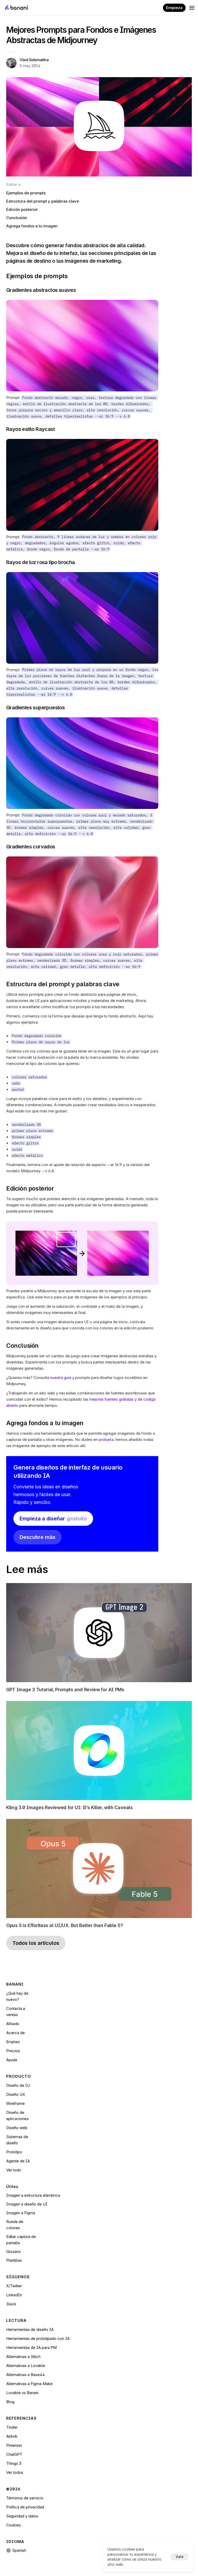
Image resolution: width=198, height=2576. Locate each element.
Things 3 (14, 2463)
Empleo (13, 2042)
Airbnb (12, 2436)
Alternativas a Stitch (23, 2357)
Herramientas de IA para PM (31, 2348)
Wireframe (15, 2103)
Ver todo (14, 2170)
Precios (13, 2051)
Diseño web (17, 2128)
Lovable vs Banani (22, 2393)
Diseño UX (16, 2094)
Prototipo (14, 2152)
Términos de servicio (25, 2498)
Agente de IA (18, 2161)
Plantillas (14, 2260)
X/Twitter (14, 2286)
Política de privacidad (25, 2507)
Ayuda (12, 2060)
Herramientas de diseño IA (30, 2329)
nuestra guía (61, 1378)
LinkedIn (14, 2295)
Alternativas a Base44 (26, 2375)
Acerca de (15, 2033)
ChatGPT (14, 2454)
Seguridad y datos (22, 2516)
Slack (11, 2304)
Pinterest (14, 2445)
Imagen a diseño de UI (27, 2204)
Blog (10, 2402)
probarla (106, 1439)
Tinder (12, 2427)
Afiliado (13, 2024)
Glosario (14, 2252)
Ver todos (15, 2472)
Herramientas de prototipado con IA (38, 2338)
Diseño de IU (18, 2085)
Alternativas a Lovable (26, 2366)
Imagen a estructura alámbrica (33, 2195)
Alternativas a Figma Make (29, 2384)
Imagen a (15, 2213)
